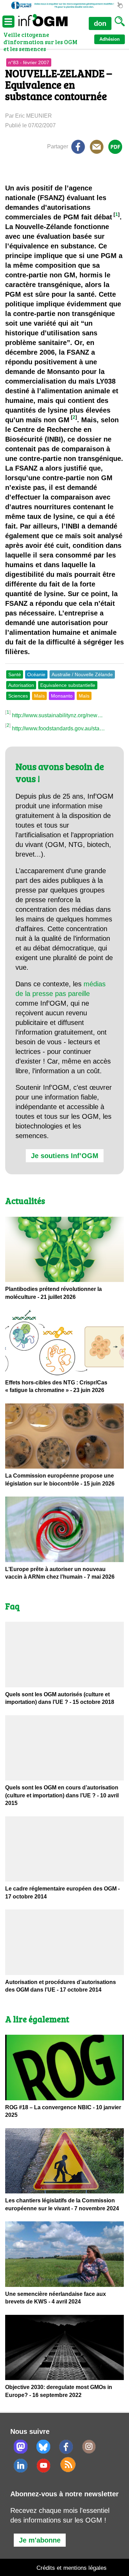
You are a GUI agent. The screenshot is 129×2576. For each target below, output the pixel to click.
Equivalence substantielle (68, 685)
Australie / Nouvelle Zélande (82, 674)
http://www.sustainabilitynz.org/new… (57, 715)
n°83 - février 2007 (29, 62)
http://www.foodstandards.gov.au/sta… (58, 728)
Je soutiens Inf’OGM (65, 1156)
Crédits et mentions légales (72, 2568)
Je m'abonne (40, 2540)
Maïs (39, 696)
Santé (15, 674)
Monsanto (62, 696)
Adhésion (110, 39)
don (100, 23)
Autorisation (21, 685)
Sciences (18, 696)
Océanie (36, 674)
